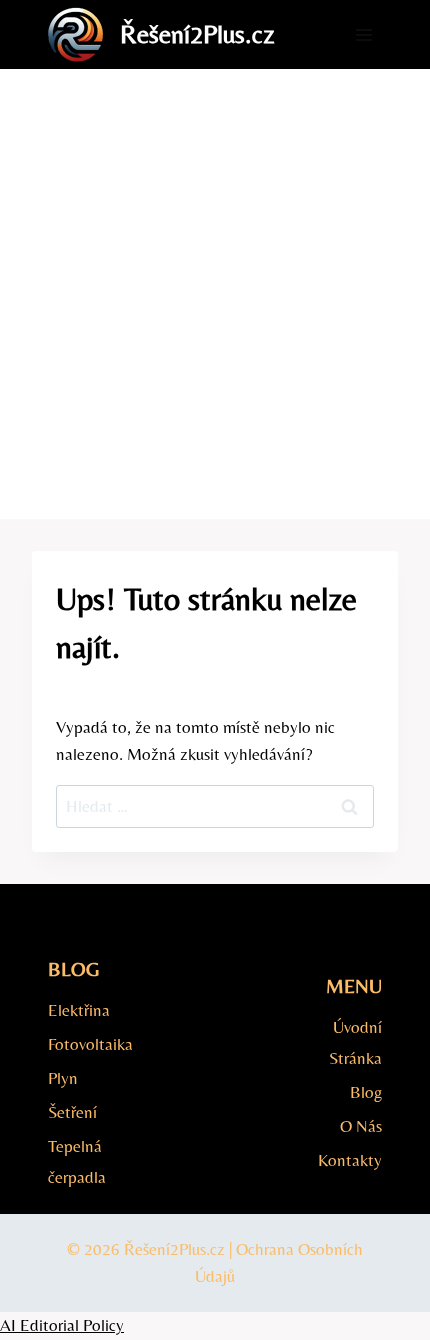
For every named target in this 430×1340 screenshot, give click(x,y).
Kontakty (350, 1160)
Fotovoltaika (90, 1044)
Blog (366, 1092)
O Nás (361, 1126)
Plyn (63, 1078)
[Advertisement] (215, 294)
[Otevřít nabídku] (363, 34)
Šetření (72, 1112)
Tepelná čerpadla (77, 1161)
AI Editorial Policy (62, 1325)
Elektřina (79, 1010)
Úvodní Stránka (355, 1042)
